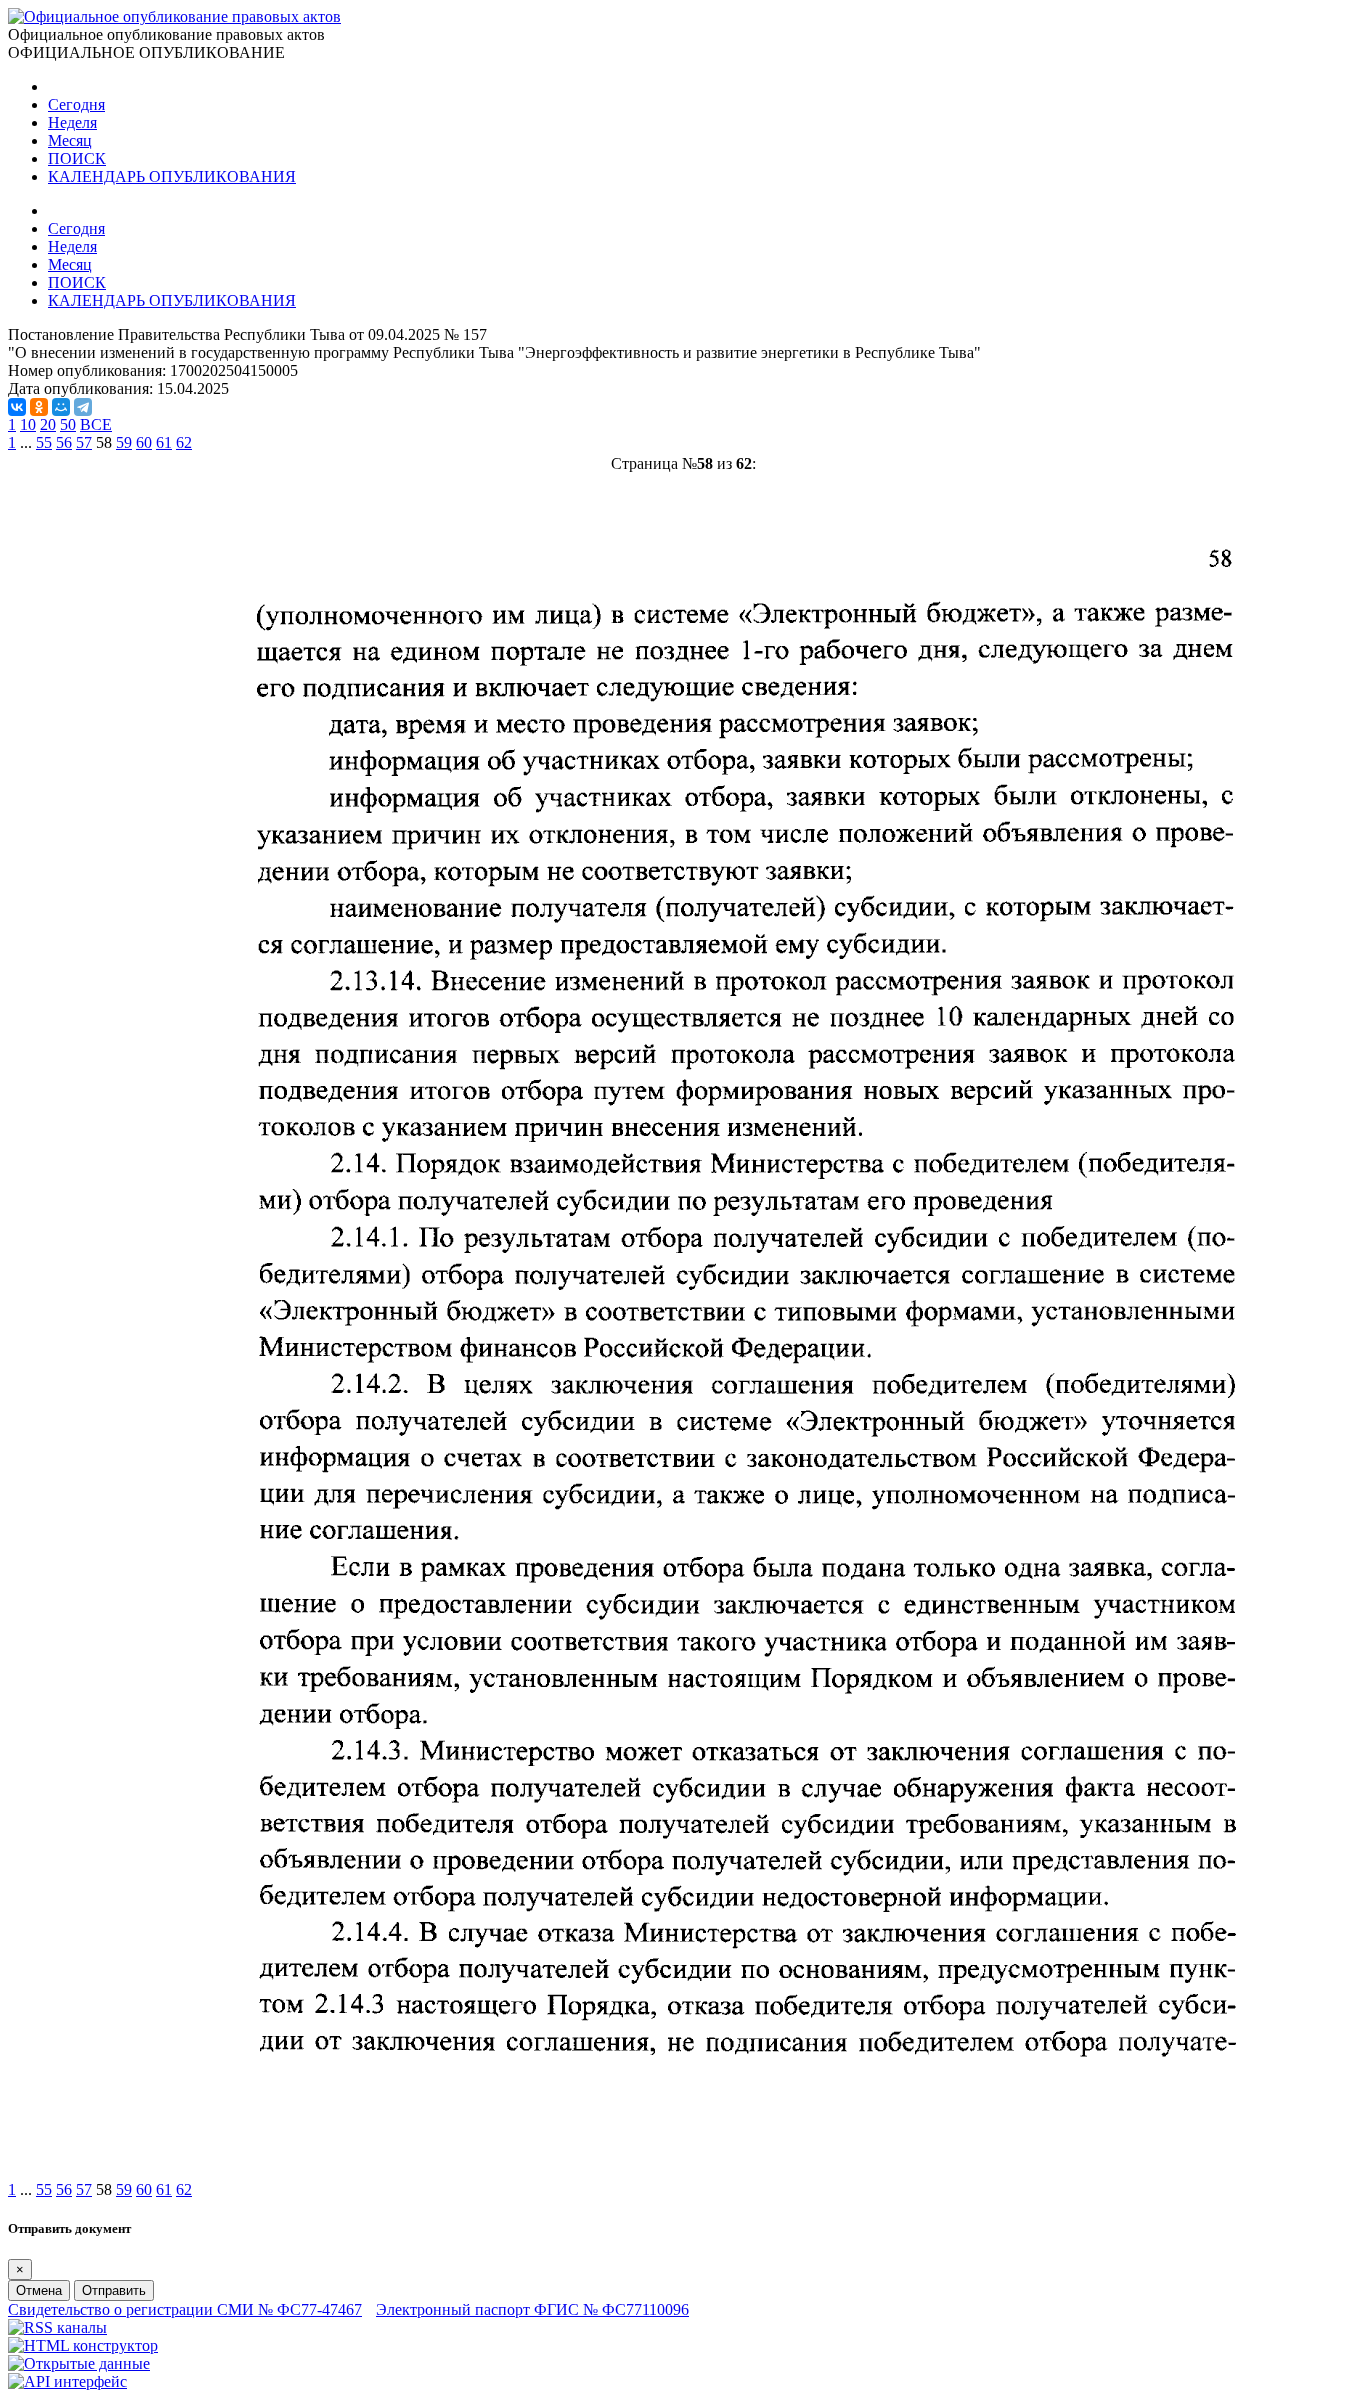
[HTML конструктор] (83, 2345)
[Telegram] (83, 407)
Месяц (70, 140)
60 (144, 442)
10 (28, 424)
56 (64, 442)
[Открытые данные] (79, 2363)
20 (48, 424)
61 (164, 442)
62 (184, 442)
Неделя (72, 122)
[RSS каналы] (57, 2327)
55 (44, 442)
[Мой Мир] (61, 407)
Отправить (114, 2290)
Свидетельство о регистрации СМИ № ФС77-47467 (185, 2309)
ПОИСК (77, 158)
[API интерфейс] (67, 2381)
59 (124, 442)
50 (68, 424)
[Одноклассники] (39, 407)
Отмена (39, 2290)
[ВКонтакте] (17, 407)
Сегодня (76, 104)
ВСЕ (96, 424)
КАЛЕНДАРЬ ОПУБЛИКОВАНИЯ (172, 176)
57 (84, 442)
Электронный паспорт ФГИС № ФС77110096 (532, 2309)
